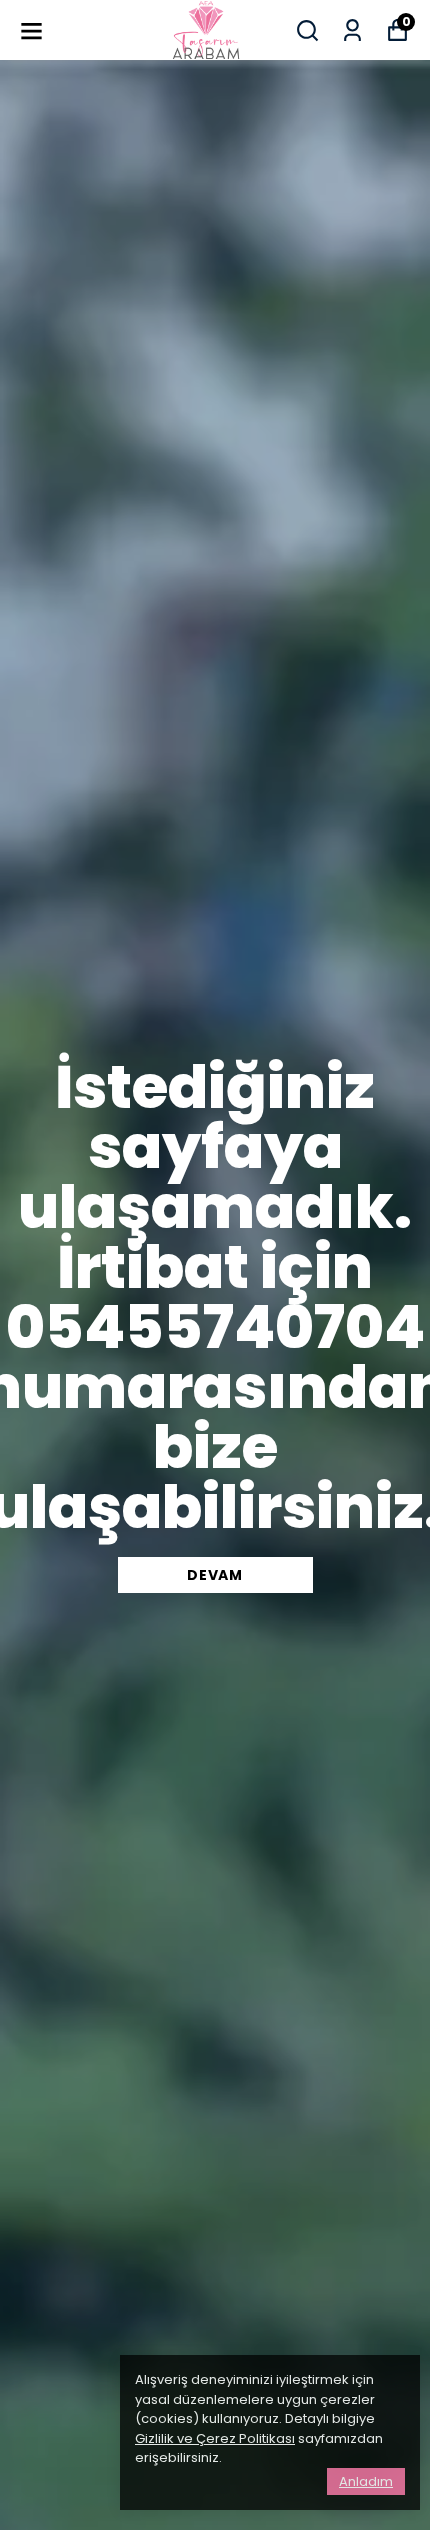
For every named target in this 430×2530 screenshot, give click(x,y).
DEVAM (215, 1575)
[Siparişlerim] (352, 30)
